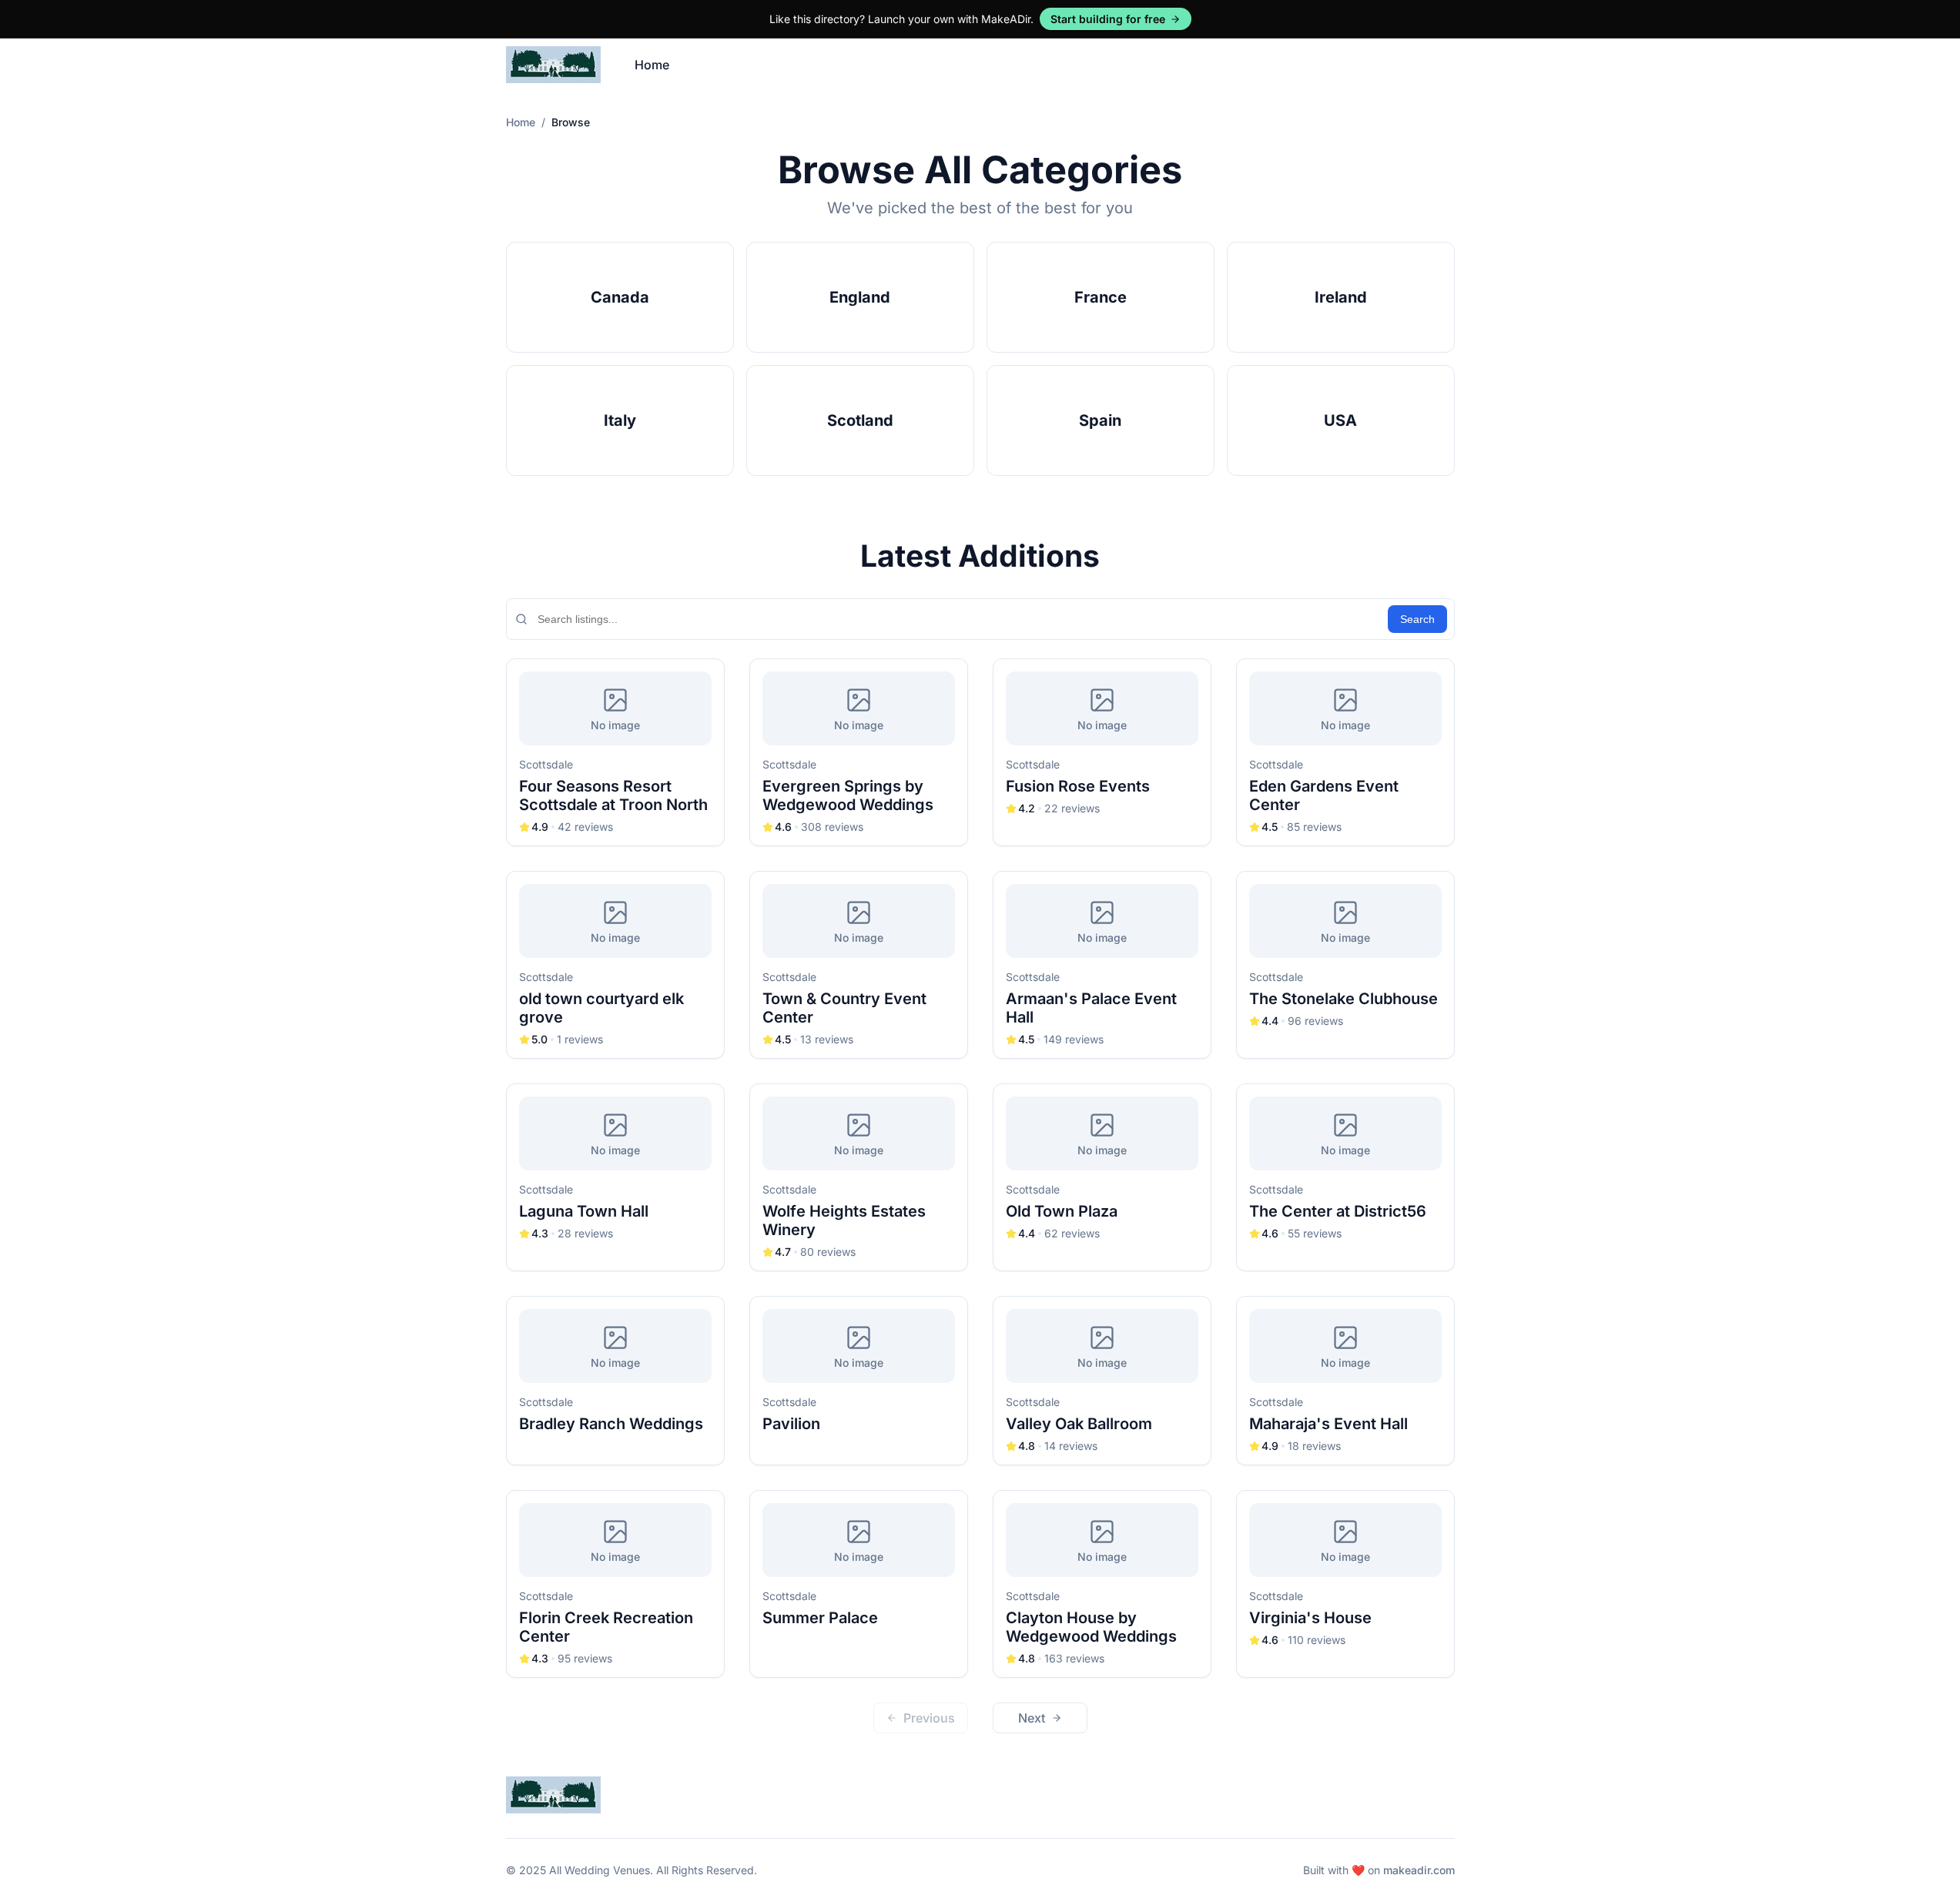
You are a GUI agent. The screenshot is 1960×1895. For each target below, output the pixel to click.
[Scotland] (860, 420)
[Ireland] (1341, 297)
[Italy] (620, 420)
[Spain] (1101, 420)
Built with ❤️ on (1379, 1870)
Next (1032, 1718)
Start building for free (1108, 19)
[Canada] (620, 297)
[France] (1101, 297)
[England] (860, 297)
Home (652, 65)
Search (1417, 619)
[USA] (1341, 420)
